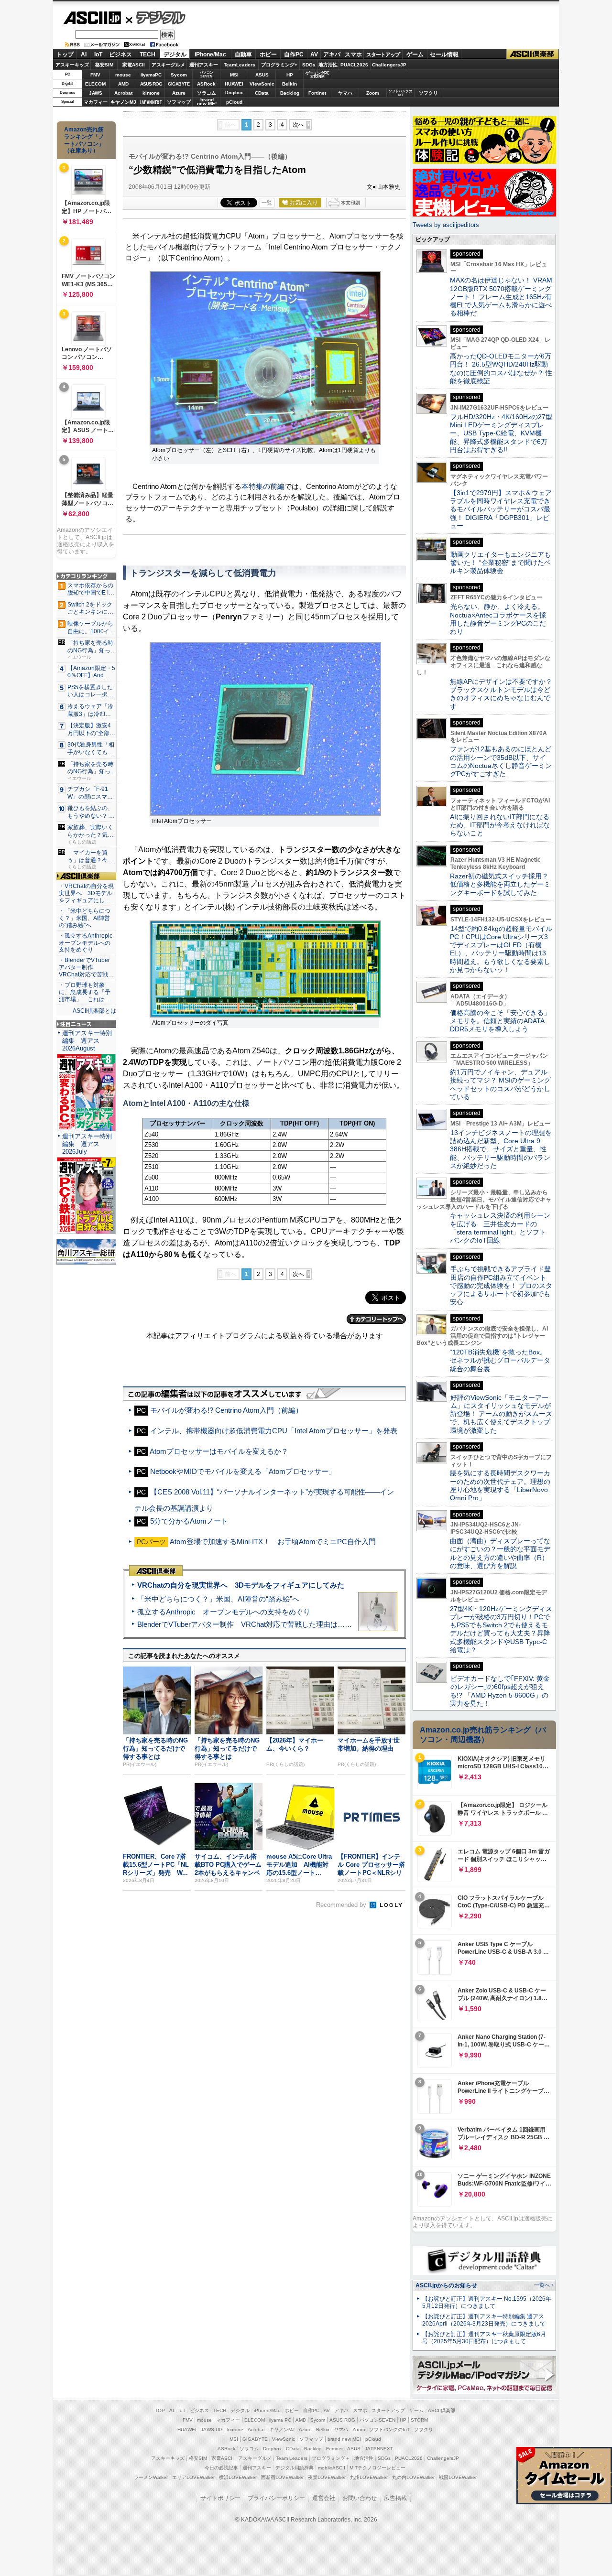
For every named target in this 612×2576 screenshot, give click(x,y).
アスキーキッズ (72, 65)
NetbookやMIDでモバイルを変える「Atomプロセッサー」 (243, 1471)
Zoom (373, 93)
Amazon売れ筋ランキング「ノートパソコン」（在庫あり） (84, 140)
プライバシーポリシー (276, 2498)
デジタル (156, 17)
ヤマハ (345, 93)
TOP (160, 2410)
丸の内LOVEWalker (413, 2477)
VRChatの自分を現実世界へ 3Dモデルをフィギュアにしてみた (241, 1585)
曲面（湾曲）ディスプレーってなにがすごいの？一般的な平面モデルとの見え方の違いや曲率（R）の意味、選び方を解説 (500, 1553)
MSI (234, 75)
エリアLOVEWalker (193, 2477)
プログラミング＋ (331, 2458)
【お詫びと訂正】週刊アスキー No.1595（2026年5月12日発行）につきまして (487, 2302)
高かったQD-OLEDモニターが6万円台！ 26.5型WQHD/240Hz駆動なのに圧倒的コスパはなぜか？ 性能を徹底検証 (501, 368)
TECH (148, 54)
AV (314, 54)
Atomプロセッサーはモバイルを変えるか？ (219, 1451)
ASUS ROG (151, 84)
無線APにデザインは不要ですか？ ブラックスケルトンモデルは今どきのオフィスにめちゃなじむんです (504, 694)
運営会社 (324, 2498)
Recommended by (342, 1905)
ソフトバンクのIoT (400, 93)
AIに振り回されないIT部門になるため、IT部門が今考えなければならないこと (500, 825)
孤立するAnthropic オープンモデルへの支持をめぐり (224, 1612)
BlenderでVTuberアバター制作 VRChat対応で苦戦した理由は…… (245, 1624)
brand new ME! (344, 2439)
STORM (419, 2420)
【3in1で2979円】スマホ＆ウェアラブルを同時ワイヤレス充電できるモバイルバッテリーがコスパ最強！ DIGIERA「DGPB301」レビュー (501, 509)
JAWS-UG (212, 2430)
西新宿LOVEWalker (282, 2477)
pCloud (234, 102)
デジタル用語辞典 (295, 2468)
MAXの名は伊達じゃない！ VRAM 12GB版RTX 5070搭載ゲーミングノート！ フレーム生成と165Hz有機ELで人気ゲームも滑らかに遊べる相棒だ (501, 297)
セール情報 (444, 54)
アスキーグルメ (168, 65)
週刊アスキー (204, 65)
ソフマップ (179, 102)
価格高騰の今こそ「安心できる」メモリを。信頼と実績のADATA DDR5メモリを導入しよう (500, 1021)
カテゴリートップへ (376, 1319)
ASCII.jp (92, 18)
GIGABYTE (179, 84)
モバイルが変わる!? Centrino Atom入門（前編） (226, 1410)
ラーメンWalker (151, 2477)
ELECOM (95, 84)
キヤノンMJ (123, 102)
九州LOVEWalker (369, 2477)
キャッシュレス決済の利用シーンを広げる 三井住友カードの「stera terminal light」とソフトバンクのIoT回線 (500, 1228)
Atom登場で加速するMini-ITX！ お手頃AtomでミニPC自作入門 (273, 1542)
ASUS (262, 75)
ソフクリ (428, 93)
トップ (65, 54)
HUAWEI (234, 84)
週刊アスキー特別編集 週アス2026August (87, 1041)
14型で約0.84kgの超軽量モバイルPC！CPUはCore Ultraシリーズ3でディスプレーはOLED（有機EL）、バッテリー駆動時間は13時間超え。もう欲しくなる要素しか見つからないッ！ (501, 949)
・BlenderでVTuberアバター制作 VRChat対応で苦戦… (86, 967)
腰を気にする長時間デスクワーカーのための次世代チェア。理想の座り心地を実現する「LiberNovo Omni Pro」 (500, 1485)
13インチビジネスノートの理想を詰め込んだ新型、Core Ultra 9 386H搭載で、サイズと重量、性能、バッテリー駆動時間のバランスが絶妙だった (501, 1149)
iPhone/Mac (210, 54)
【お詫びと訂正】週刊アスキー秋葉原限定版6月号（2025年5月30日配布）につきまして (484, 2338)
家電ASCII (134, 65)
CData (262, 93)
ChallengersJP (389, 65)
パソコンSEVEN (207, 74)
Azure (179, 93)
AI (84, 54)
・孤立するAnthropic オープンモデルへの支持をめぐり (86, 943)
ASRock (206, 84)
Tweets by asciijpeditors (446, 225)
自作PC (294, 54)
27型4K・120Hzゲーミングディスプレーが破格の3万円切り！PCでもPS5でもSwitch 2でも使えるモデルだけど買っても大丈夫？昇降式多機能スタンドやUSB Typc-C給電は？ (501, 1629)
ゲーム (415, 54)
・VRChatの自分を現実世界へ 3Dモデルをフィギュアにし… (86, 893)
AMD (123, 84)
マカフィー (96, 102)
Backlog (290, 93)
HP (290, 75)
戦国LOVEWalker (458, 2477)
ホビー (268, 54)
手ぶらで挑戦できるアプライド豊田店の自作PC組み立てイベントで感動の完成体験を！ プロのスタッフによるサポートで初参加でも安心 (501, 1285)
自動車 (243, 54)
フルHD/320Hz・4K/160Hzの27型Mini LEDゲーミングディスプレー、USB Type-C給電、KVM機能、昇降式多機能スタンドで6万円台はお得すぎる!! (501, 433)
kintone (151, 93)
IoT (98, 54)
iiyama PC (280, 2420)
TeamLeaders (240, 65)
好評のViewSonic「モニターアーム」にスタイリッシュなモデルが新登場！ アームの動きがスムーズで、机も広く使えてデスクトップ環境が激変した (501, 1414)
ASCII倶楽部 (533, 54)
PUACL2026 (354, 65)
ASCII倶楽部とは (94, 1011)
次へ (298, 125)
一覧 (267, 203)
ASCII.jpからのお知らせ (446, 2285)
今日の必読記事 (221, 2468)
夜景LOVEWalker (327, 2477)
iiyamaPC (151, 75)
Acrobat (123, 93)
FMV (95, 75)
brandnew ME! (207, 102)
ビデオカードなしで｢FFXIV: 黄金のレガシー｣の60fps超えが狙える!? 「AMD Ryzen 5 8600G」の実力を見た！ (500, 1691)
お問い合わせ (360, 2498)
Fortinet (317, 93)
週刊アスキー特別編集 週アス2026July (87, 1144)
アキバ (332, 54)
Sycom (179, 75)
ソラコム (207, 93)
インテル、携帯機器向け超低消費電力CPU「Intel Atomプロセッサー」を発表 (274, 1431)
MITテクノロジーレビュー (377, 2468)
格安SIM (104, 65)
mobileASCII (332, 2468)
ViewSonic (262, 84)
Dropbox (234, 93)
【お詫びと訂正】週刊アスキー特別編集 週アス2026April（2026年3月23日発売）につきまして (484, 2320)
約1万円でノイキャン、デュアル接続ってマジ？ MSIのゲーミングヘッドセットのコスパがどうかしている (500, 1084)
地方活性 (328, 65)
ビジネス (120, 54)
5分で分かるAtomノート (189, 1521)
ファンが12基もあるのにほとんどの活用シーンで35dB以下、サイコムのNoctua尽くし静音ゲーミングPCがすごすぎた (501, 761)
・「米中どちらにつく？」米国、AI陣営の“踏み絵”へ (85, 918)
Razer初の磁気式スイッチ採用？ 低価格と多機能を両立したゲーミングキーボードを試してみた (503, 884)
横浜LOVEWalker (238, 2477)
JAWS (96, 93)
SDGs (309, 65)
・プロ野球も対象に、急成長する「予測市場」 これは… (85, 992)
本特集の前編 (263, 486)
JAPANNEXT (151, 102)
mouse (123, 75)
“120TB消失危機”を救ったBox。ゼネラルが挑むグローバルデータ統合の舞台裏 (500, 1360)
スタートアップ (383, 54)
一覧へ (542, 2285)
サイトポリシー (220, 2498)
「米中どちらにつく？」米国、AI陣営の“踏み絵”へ (218, 1599)
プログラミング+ (279, 65)
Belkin (290, 84)
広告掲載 (395, 2498)
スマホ (353, 54)
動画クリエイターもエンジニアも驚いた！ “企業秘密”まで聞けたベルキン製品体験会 (500, 563)
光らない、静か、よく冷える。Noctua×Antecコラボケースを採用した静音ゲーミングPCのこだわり (498, 619)
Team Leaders (292, 2458)
